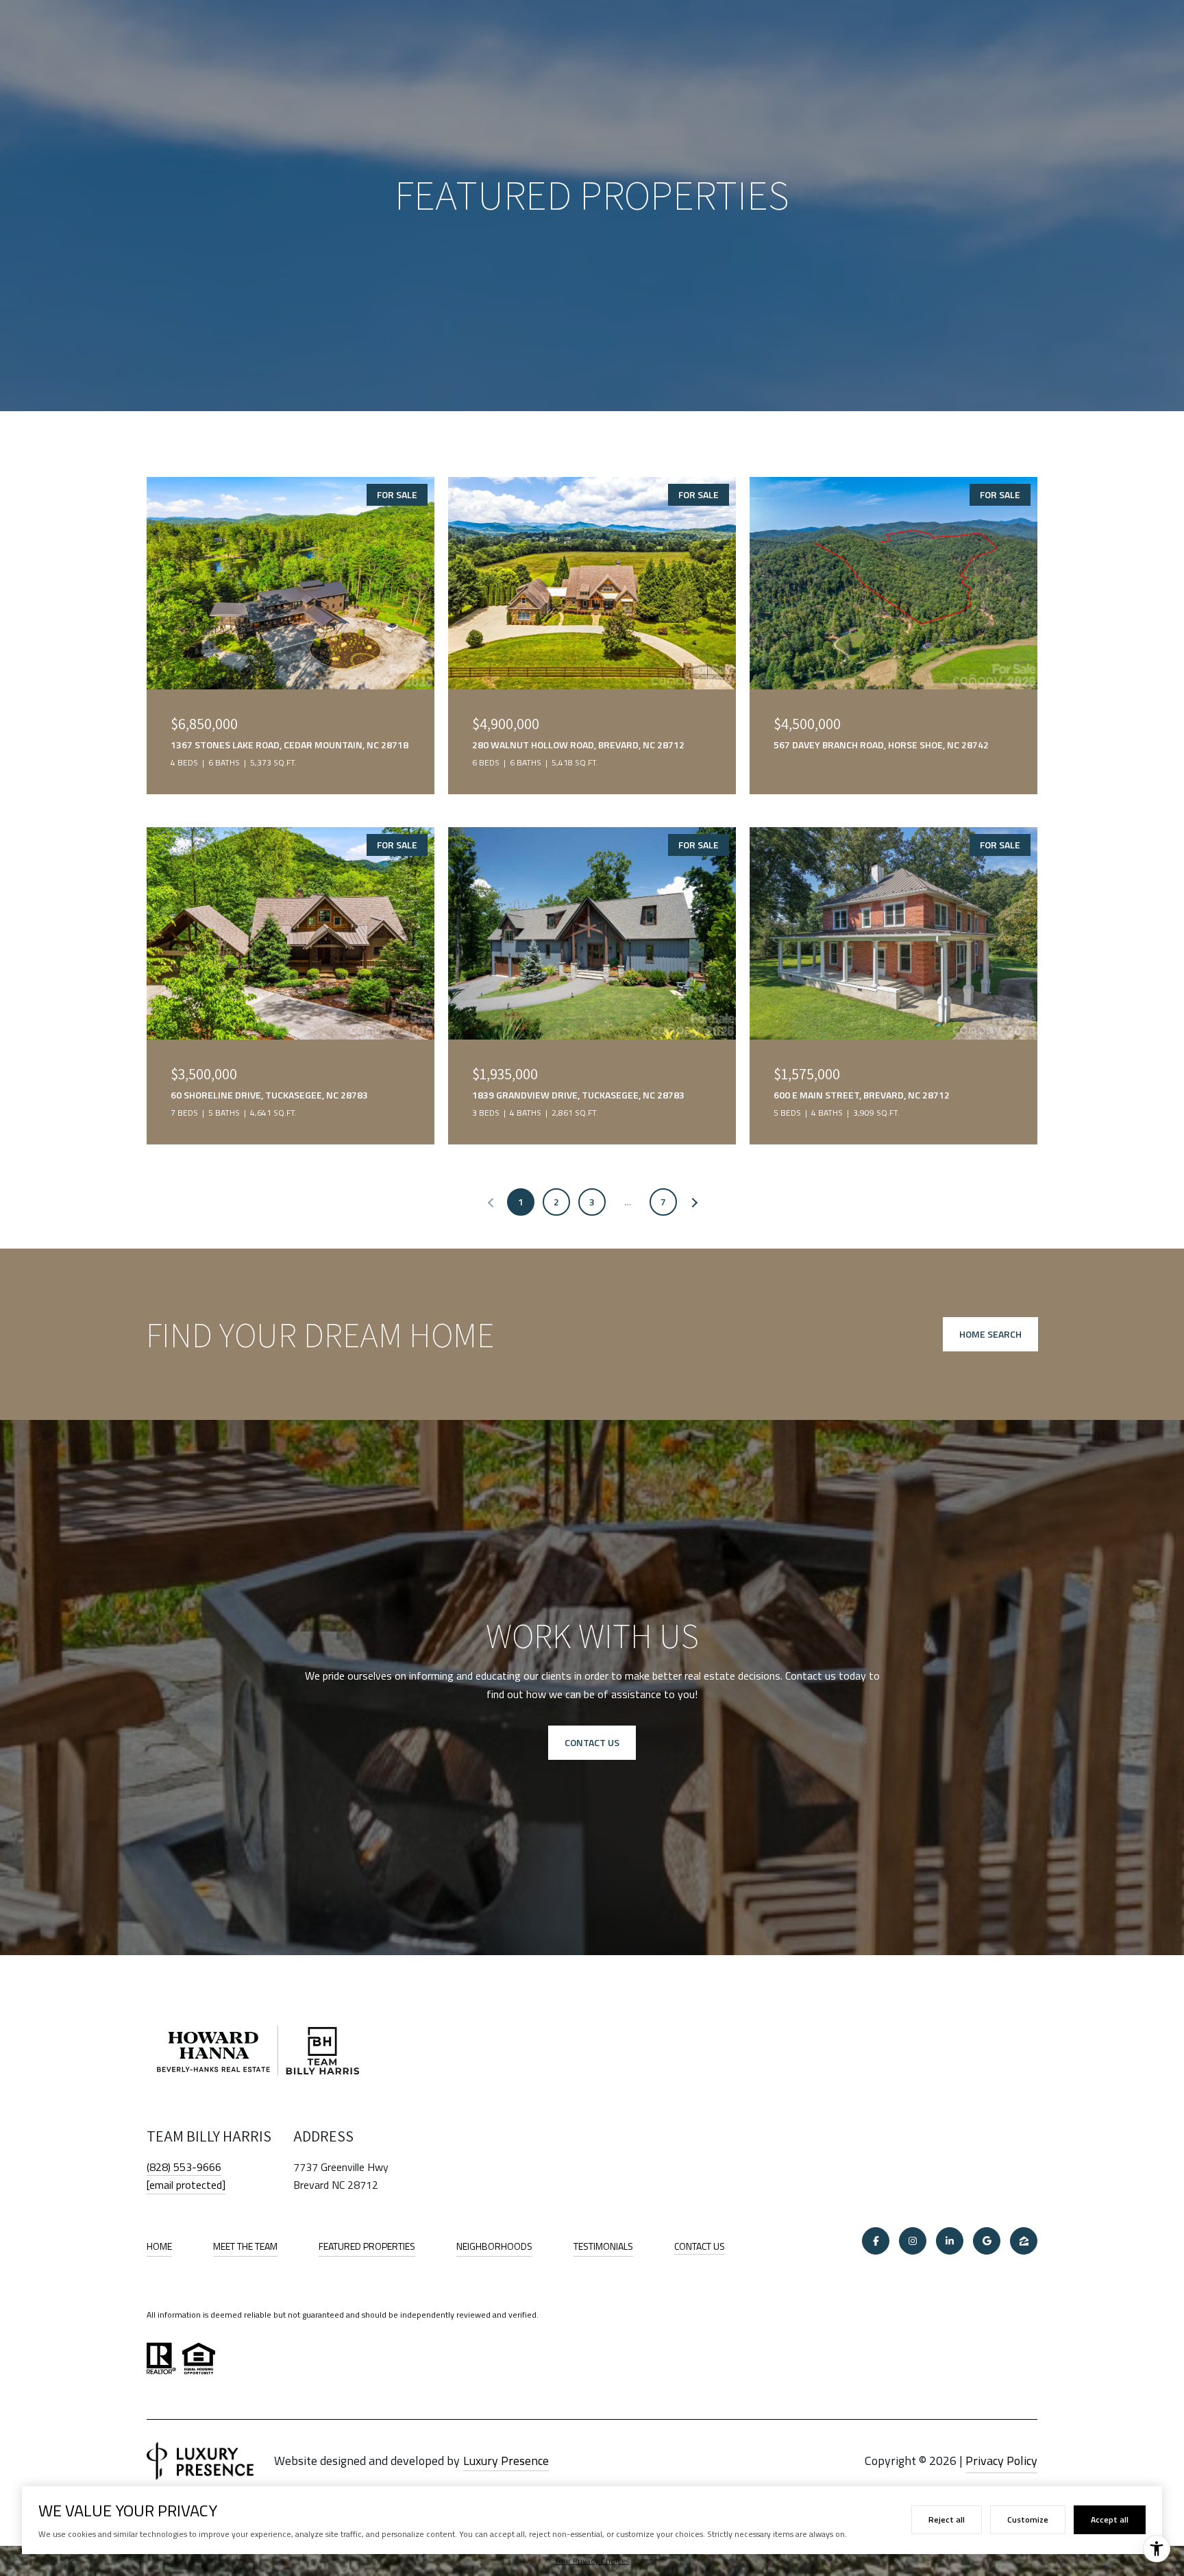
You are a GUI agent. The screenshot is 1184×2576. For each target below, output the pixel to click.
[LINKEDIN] (950, 2241)
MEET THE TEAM (245, 2246)
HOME (159, 2246)
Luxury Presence (506, 2461)
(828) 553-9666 (184, 2167)
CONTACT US (700, 2247)
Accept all (1110, 2519)
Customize (1028, 2519)
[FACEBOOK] (876, 2241)
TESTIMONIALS (603, 2246)
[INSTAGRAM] (913, 2241)
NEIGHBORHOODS (494, 2246)
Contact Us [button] (592, 1742)
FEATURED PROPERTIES (367, 2246)
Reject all (947, 2519)
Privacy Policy (1001, 2461)
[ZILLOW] (1024, 2241)
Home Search (990, 1334)
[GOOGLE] (987, 2241)
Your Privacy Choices (592, 2561)
